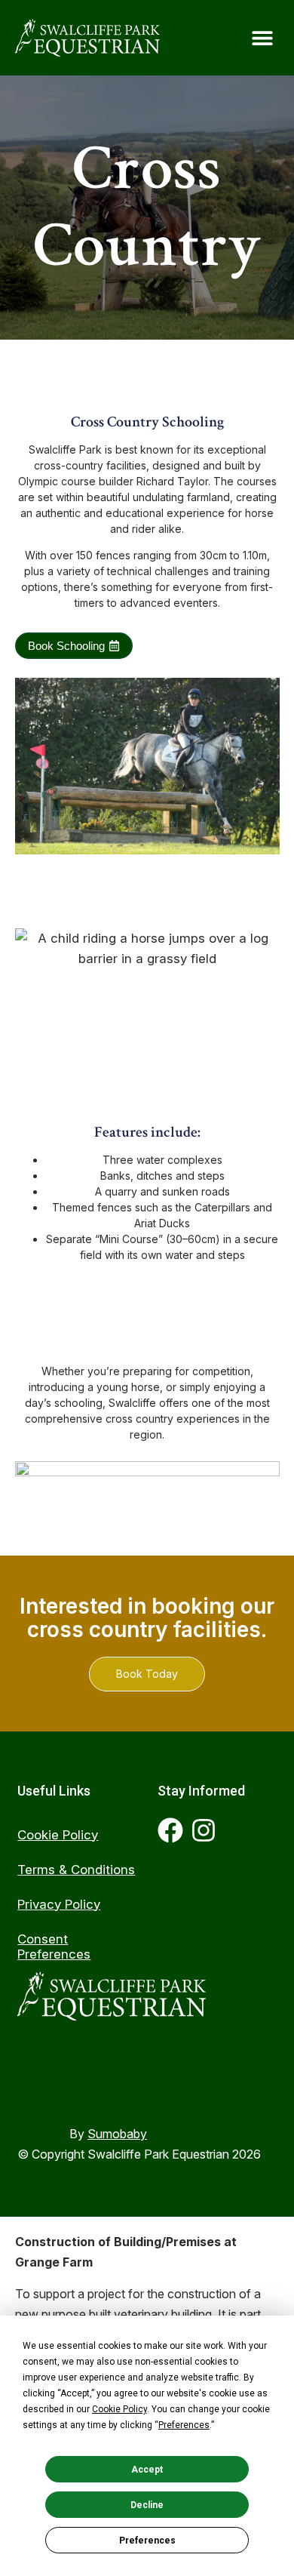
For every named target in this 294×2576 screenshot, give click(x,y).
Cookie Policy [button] (119, 2409)
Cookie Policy (58, 1835)
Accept (147, 2470)
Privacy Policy (59, 1904)
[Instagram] (204, 1830)
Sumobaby (117, 2134)
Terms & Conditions (76, 1870)
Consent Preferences (54, 1947)
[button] (262, 38)
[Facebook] (170, 1830)
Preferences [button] (184, 2425)
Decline (147, 2505)
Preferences (147, 2541)
